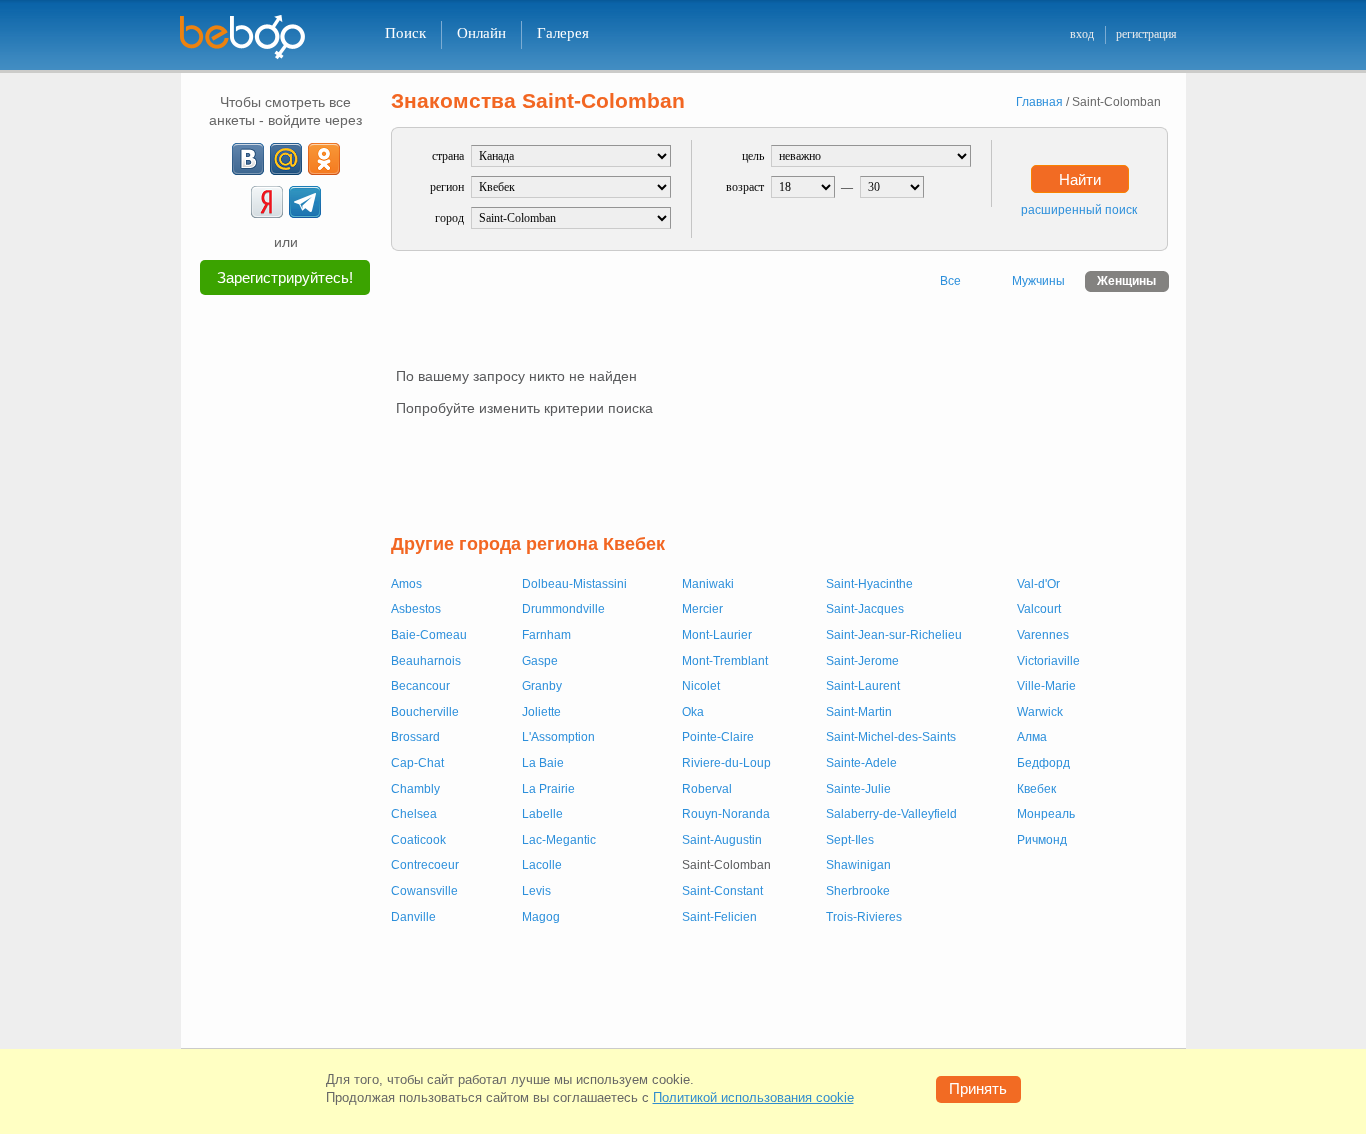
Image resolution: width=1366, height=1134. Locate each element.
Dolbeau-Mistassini (574, 584)
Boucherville (425, 712)
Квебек (1036, 789)
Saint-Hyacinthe (869, 584)
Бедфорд (1043, 763)
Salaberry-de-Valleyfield (891, 814)
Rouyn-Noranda (726, 814)
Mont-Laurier (717, 635)
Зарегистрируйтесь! (285, 277)
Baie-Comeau (429, 635)
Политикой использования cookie (753, 1097)
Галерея (563, 33)
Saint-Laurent (863, 686)
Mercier (702, 609)
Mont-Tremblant (725, 661)
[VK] (248, 159)
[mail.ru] (286, 159)
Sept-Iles (850, 840)
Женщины (1126, 281)
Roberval (707, 789)
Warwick (1040, 712)
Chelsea (414, 814)
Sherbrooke (858, 891)
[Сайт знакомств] (255, 37)
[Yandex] (267, 202)
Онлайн (481, 33)
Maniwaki (708, 584)
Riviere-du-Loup (726, 763)
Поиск (405, 33)
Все (950, 281)
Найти (1080, 179)
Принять (978, 1088)
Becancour (420, 686)
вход (1082, 34)
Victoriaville (1048, 661)
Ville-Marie (1046, 686)
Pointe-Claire (718, 737)
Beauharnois (426, 661)
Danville (413, 917)
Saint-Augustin (722, 840)
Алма (1032, 737)
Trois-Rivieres (864, 917)
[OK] (324, 159)
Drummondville (563, 609)
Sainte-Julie (858, 789)
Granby (542, 686)
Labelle (542, 814)
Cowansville (424, 891)
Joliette (541, 712)
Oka (693, 712)
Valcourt (1039, 609)
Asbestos (416, 609)
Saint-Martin (859, 712)
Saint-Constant (722, 891)
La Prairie (548, 789)
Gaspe (540, 661)
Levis (536, 891)
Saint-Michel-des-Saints (891, 737)
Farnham (546, 635)
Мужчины (1038, 281)
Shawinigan (858, 865)
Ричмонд (1042, 840)
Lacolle (542, 865)
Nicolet (701, 686)
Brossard (415, 737)
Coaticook (418, 840)
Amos (406, 584)
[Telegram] (305, 202)
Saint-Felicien (719, 917)
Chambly (415, 789)
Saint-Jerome (862, 661)
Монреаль (1046, 814)
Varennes (1043, 635)
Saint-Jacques (865, 609)
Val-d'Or (1038, 584)
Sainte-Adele (861, 763)
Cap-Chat (417, 763)
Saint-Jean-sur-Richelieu (894, 635)
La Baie (543, 763)
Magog (541, 917)
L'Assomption (558, 737)
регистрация (1146, 34)
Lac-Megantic (559, 840)
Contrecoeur (425, 865)
